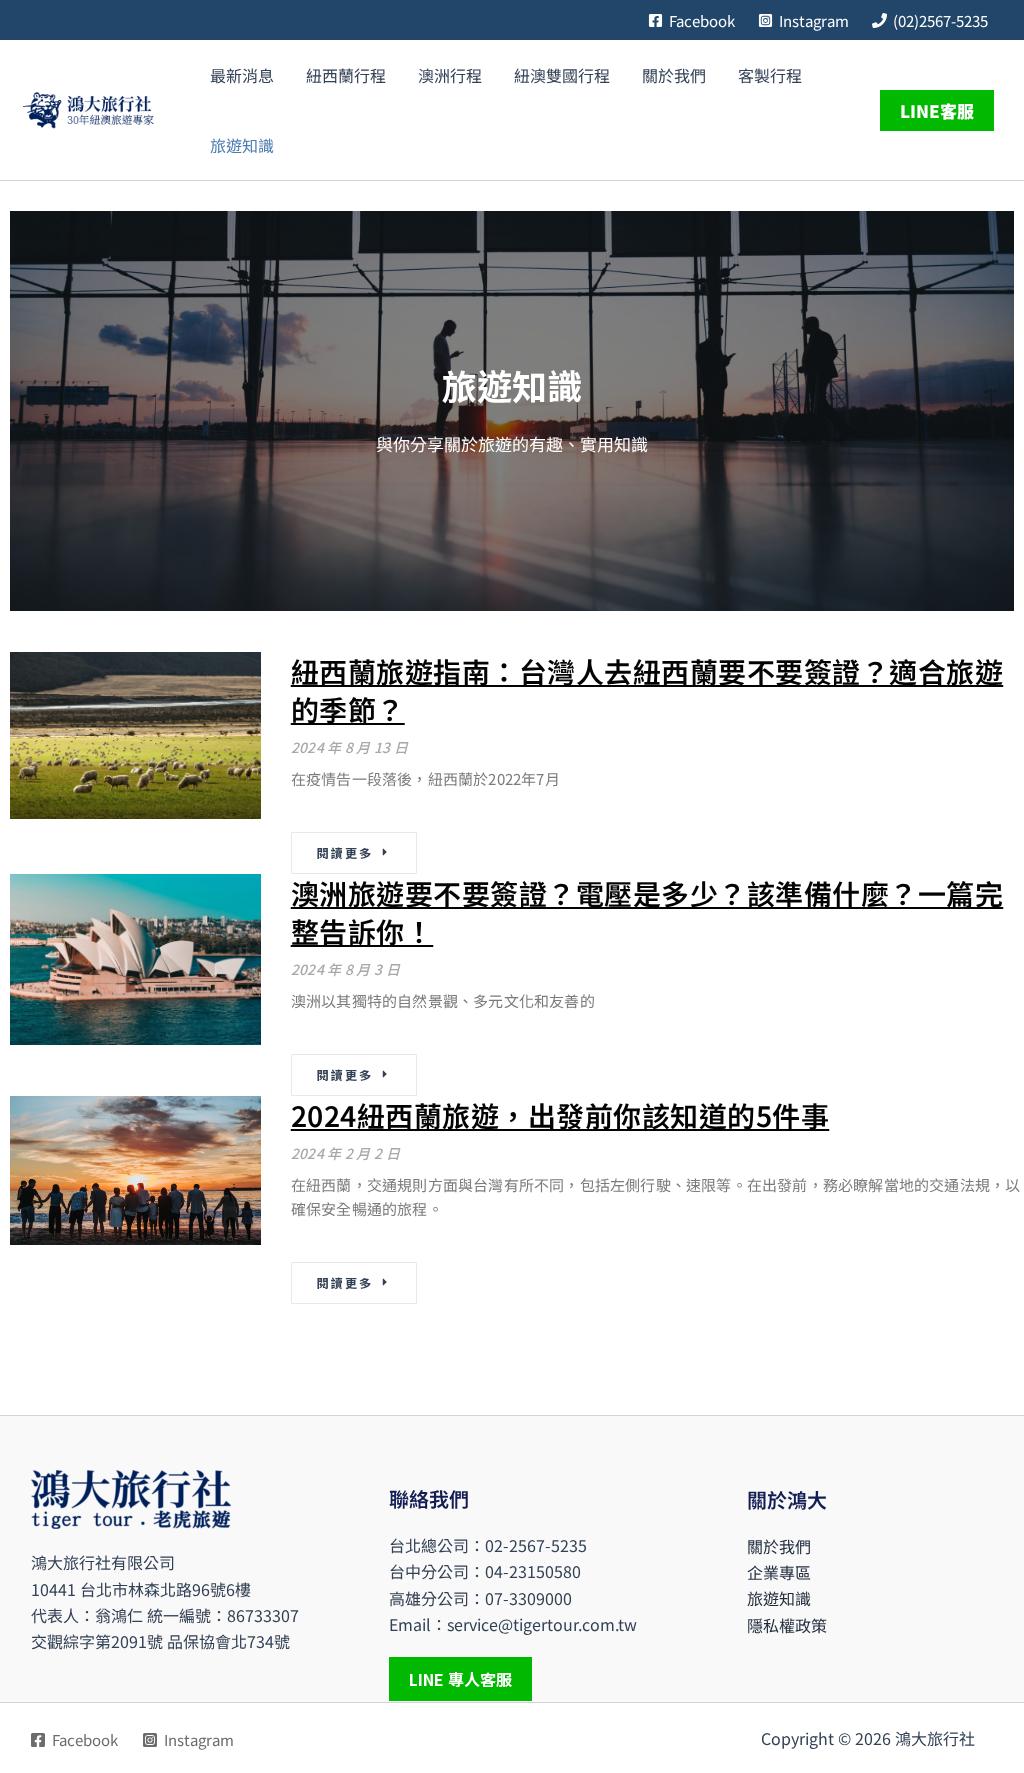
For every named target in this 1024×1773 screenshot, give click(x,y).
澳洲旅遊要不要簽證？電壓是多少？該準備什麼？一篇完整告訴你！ (647, 912)
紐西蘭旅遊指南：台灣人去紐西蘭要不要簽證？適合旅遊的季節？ (647, 690)
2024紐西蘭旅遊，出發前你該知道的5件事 (560, 1115)
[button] (942, 110)
